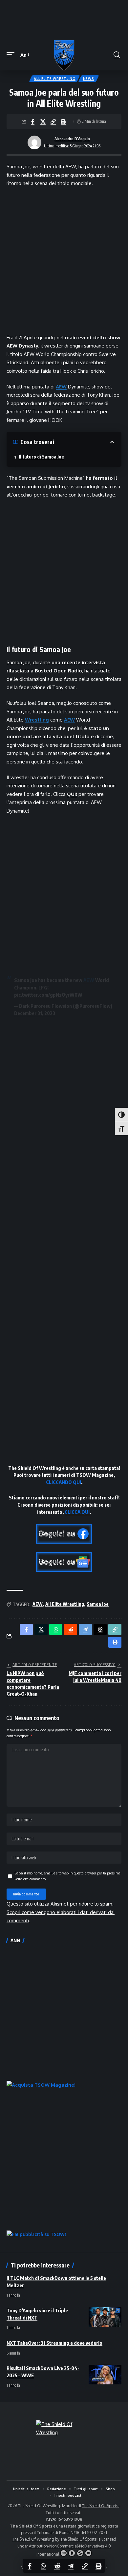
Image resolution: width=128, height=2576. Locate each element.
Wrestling (37, 720)
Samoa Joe (98, 1604)
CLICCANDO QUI (64, 1482)
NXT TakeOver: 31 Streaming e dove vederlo (54, 2343)
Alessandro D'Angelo (72, 139)
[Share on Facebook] (33, 122)
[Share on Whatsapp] (43, 2566)
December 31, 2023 (35, 1013)
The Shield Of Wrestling (33, 2539)
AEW (61, 387)
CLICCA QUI (77, 1512)
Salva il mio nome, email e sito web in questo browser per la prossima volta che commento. (68, 1876)
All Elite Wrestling (54, 79)
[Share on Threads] (100, 1629)
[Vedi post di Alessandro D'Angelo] (34, 142)
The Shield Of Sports (101, 2506)
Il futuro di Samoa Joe (41, 457)
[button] (12, 55)
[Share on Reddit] (57, 2566)
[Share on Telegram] (71, 2566)
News (89, 79)
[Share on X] (43, 122)
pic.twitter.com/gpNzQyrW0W (48, 995)
